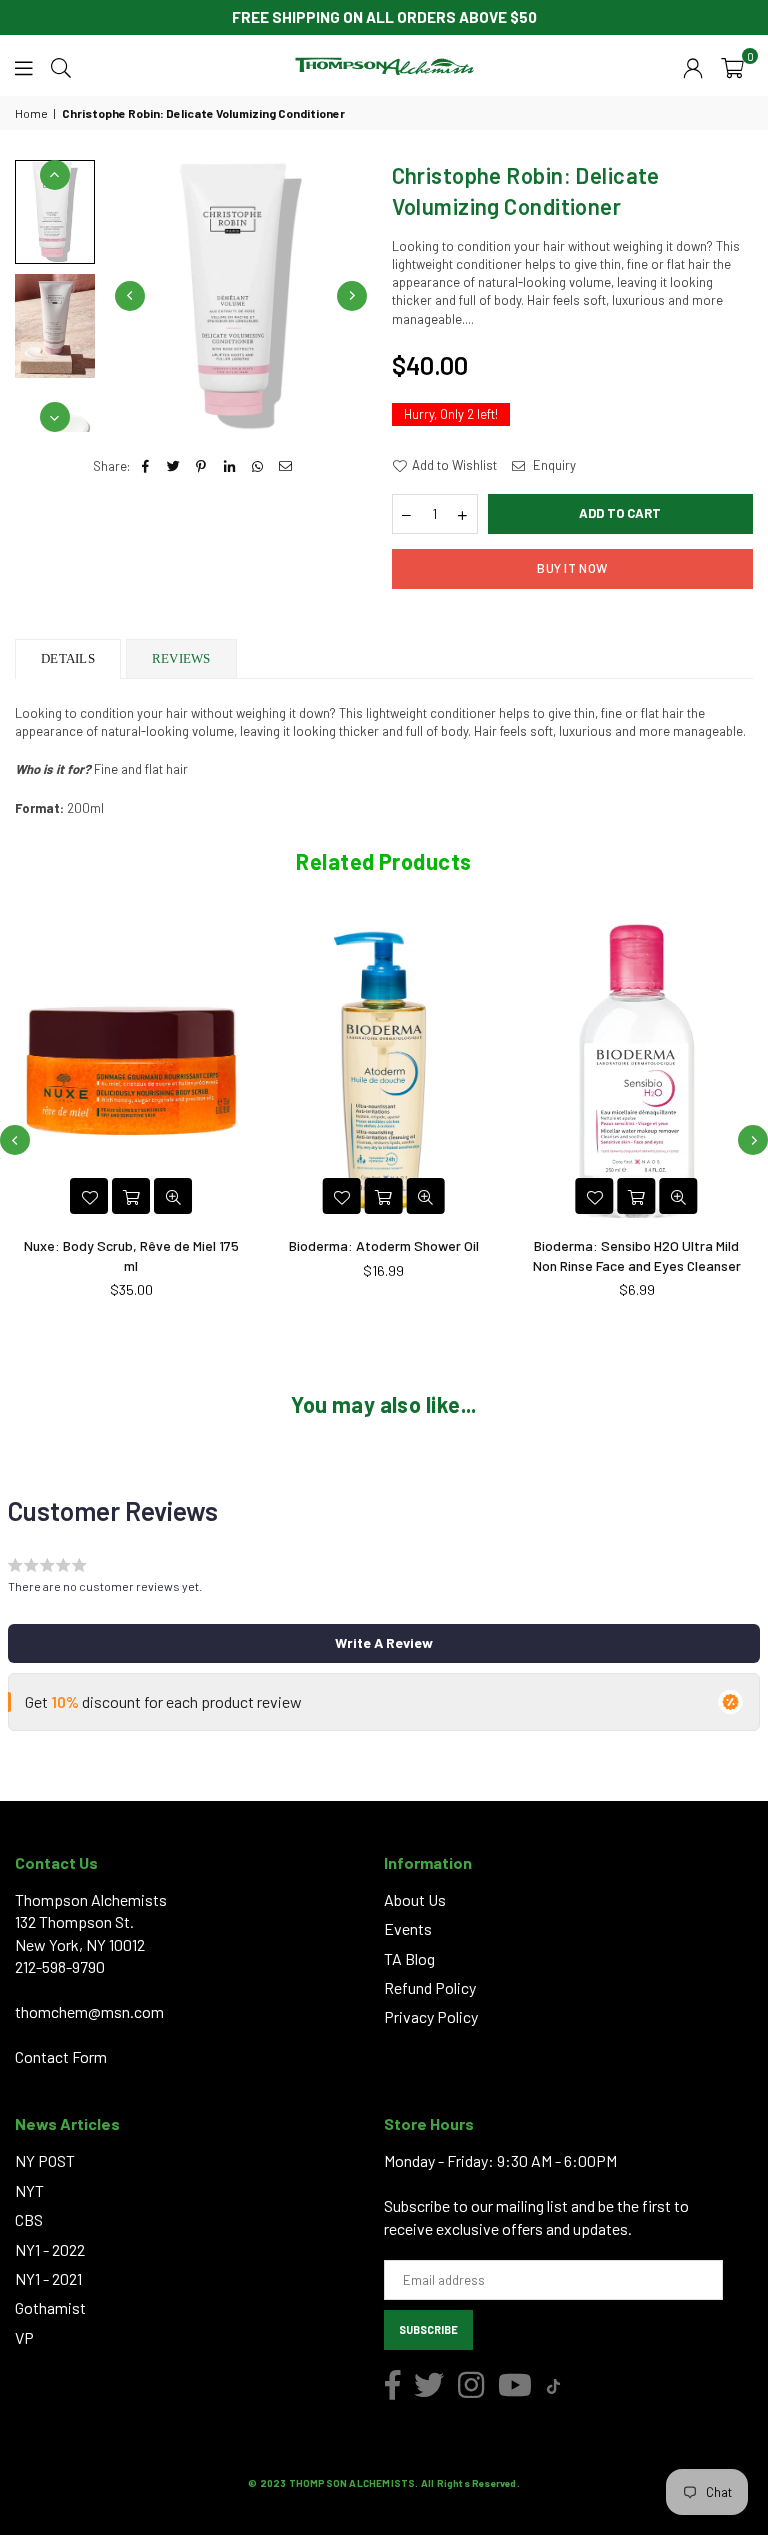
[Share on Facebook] (145, 466)
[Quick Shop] (637, 1196)
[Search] (61, 66)
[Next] (352, 296)
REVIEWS (181, 658)
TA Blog (409, 1958)
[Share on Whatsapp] (257, 466)
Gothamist (50, 2307)
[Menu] (24, 66)
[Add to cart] (131, 1196)
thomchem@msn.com (89, 2011)
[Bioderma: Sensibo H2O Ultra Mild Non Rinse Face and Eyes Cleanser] (636, 1071)
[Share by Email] (285, 466)
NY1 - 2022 (50, 2249)
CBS (29, 2219)
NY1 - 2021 (48, 2278)
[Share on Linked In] (229, 466)
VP (24, 2337)
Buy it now (572, 568)
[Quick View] (173, 1196)
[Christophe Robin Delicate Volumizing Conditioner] (55, 211)
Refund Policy (430, 1987)
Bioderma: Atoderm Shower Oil (384, 1245)
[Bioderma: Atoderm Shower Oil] (384, 1071)
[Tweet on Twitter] (173, 466)
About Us (415, 1899)
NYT (29, 2190)
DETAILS (68, 658)
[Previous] (130, 296)
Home (31, 113)
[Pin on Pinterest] (201, 466)
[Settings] (693, 66)
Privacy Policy (431, 2016)
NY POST (45, 2160)
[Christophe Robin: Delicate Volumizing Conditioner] (55, 326)
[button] (732, 66)
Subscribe (428, 2329)
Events (408, 1928)
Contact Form (61, 2056)
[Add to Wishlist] (89, 1196)
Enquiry (553, 465)
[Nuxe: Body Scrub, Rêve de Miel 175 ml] (131, 1071)
